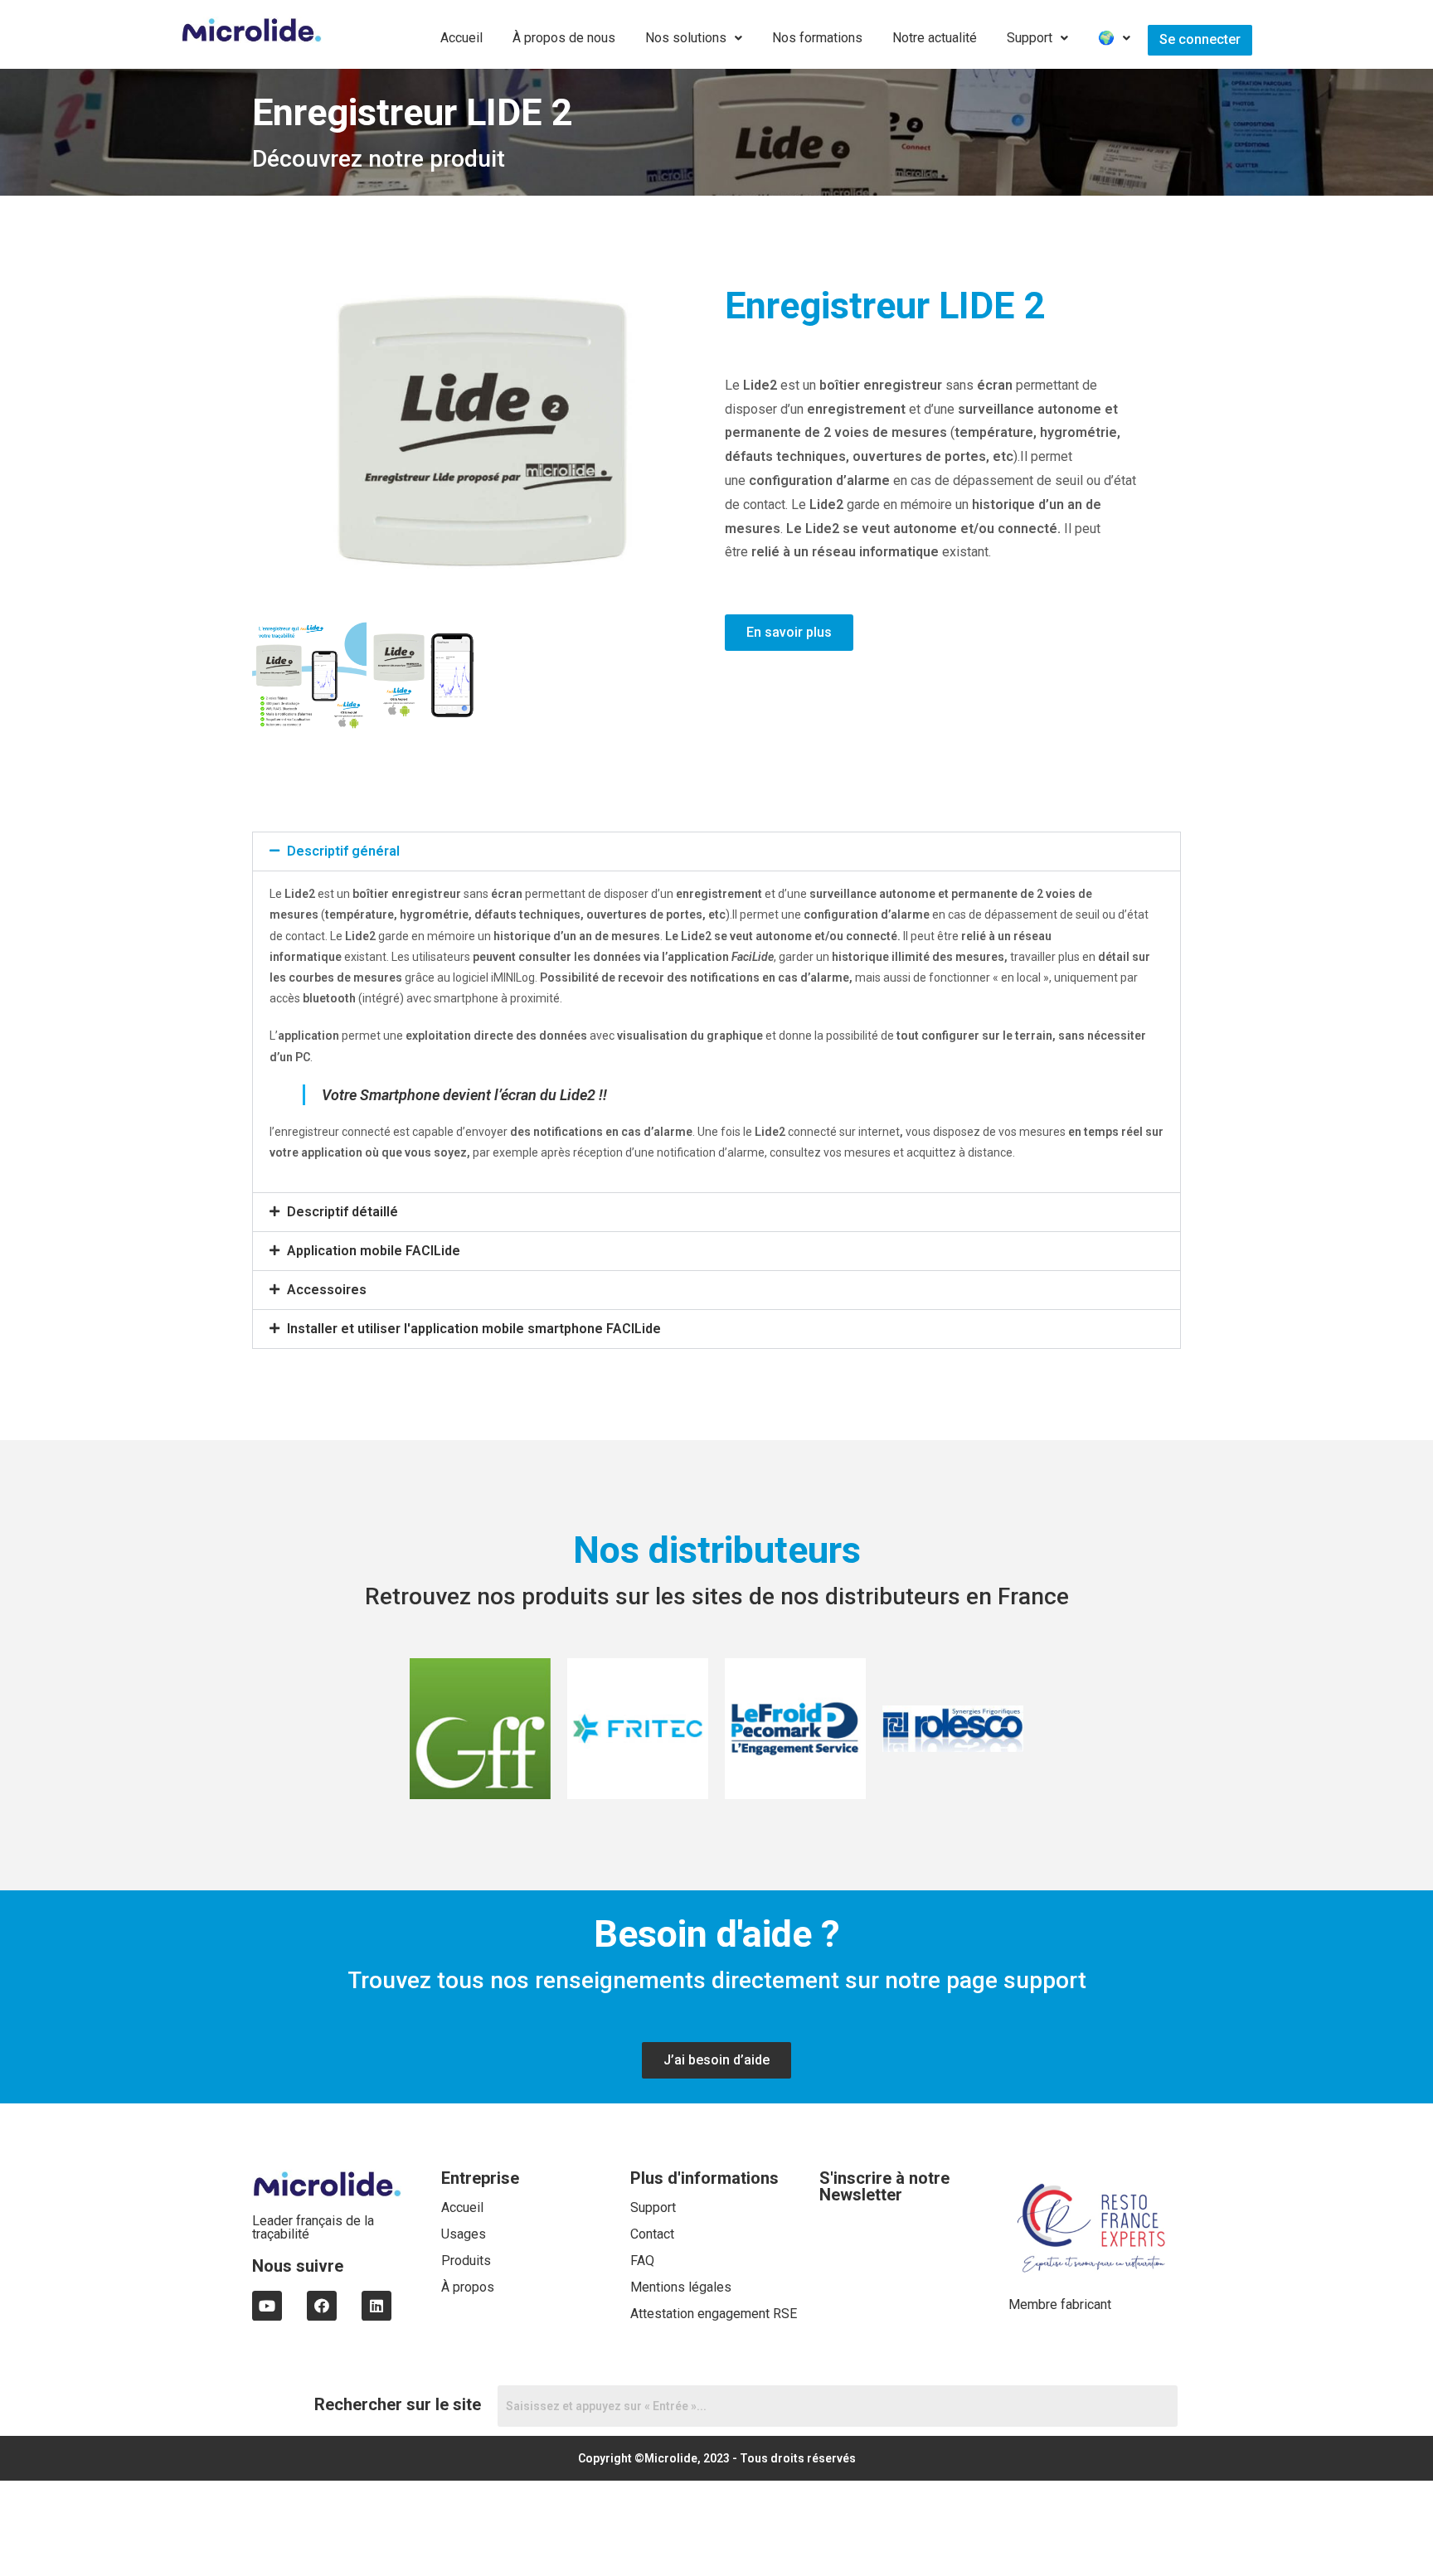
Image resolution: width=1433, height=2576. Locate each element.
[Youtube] (267, 2306)
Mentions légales (681, 2287)
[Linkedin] (376, 2306)
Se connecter (1200, 39)
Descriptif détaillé (342, 1212)
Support (1030, 38)
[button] (716, 851)
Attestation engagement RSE (714, 2314)
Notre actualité (935, 38)
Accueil (461, 38)
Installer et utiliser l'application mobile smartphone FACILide (474, 1329)
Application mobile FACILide (374, 1251)
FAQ (642, 2261)
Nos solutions (686, 38)
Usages (464, 2234)
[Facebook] (322, 2306)
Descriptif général (343, 851)
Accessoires (327, 1290)
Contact (652, 2234)
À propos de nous (564, 38)
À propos (468, 2287)
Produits (466, 2261)
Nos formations (817, 38)
